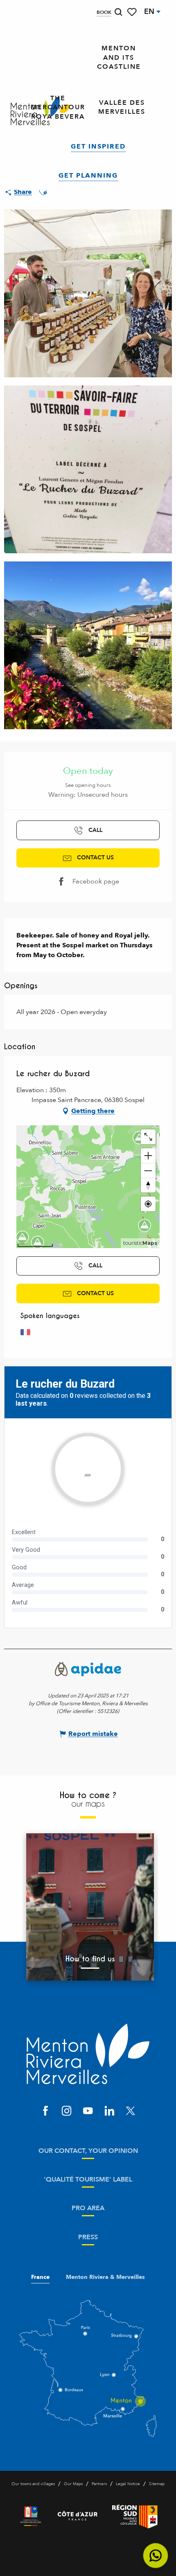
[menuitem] (119, 58)
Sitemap (157, 2484)
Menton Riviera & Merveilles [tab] (105, 2277)
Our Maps (73, 2484)
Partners (99, 2484)
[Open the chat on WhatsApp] (156, 2556)
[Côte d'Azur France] (78, 2516)
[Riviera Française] (31, 2516)
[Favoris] (133, 12)
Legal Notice (128, 2484)
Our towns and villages (33, 2484)
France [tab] (40, 2277)
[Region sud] (135, 2516)
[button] (118, 12)
